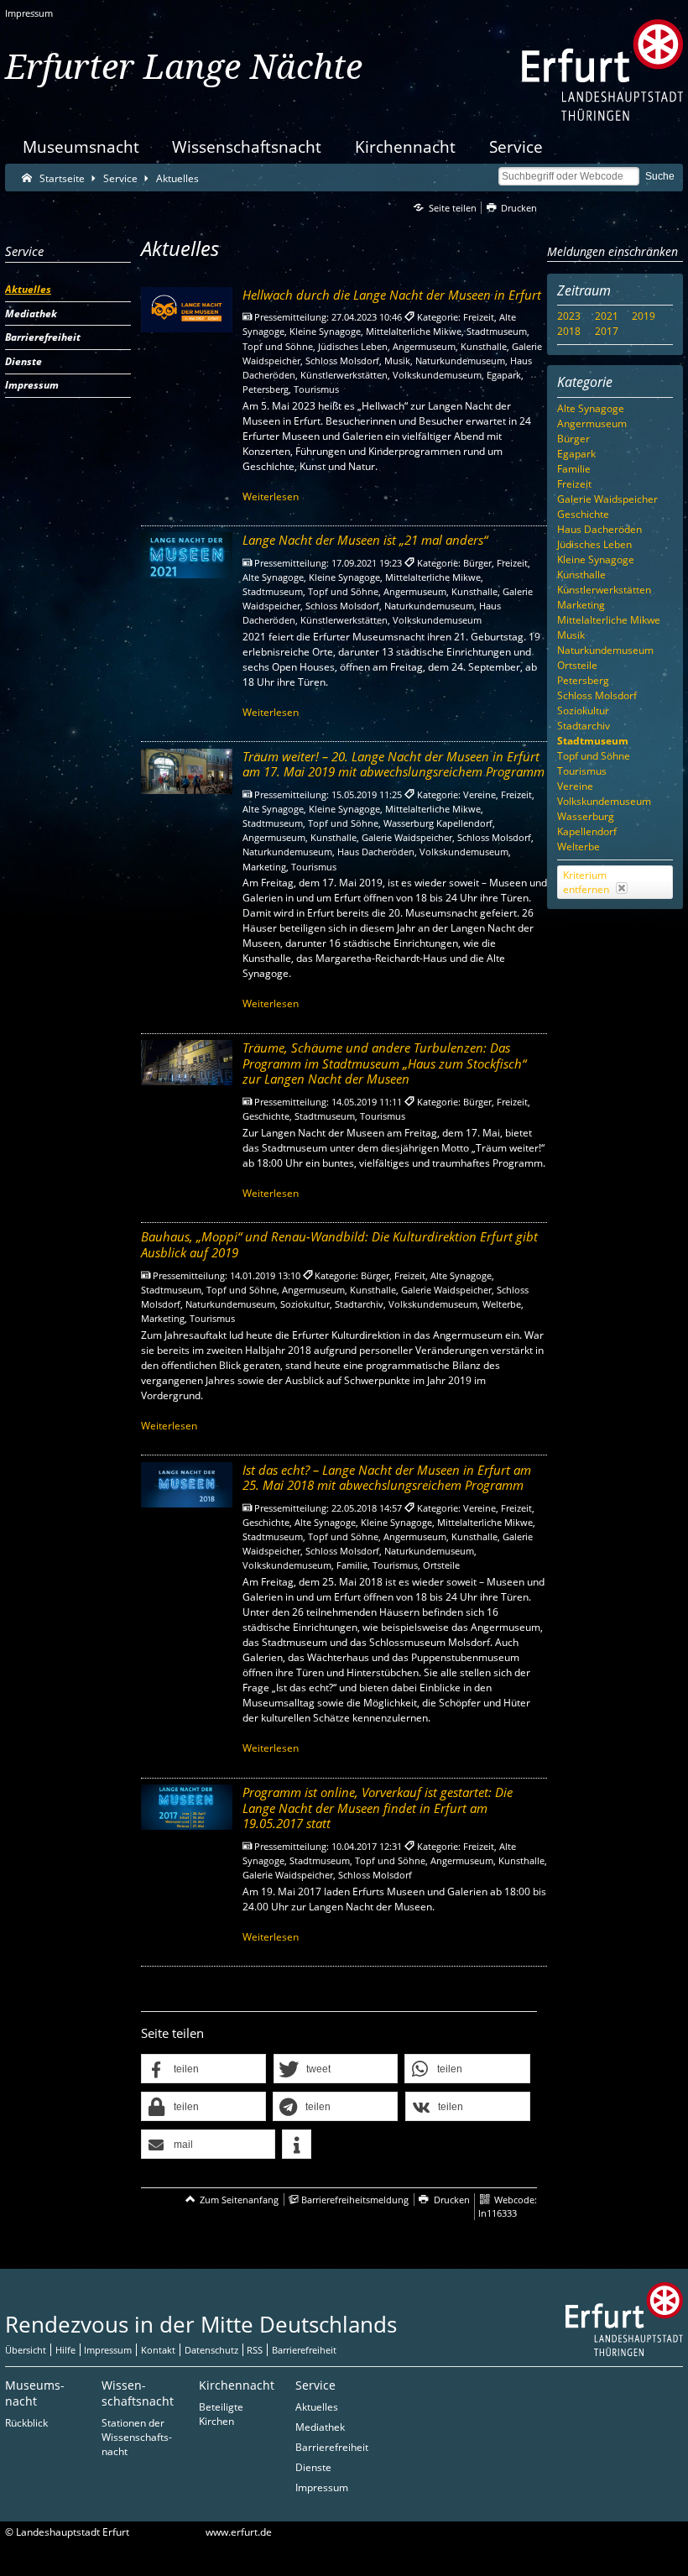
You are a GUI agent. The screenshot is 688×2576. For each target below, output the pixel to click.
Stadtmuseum (593, 741)
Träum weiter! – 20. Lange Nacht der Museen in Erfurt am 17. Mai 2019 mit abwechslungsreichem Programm (394, 764)
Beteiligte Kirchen (221, 2414)
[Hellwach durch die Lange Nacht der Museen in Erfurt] (187, 310)
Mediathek (320, 2427)
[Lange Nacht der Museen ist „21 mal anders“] (187, 555)
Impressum (29, 13)
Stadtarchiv (584, 726)
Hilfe (65, 2350)
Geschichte (583, 514)
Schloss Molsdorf (597, 695)
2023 (569, 316)
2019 (644, 316)
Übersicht (26, 2350)
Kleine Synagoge (596, 559)
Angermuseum (592, 423)
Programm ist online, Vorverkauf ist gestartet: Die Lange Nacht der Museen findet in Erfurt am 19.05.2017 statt (378, 1808)
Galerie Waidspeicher (607, 499)
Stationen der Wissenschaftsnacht (137, 2437)
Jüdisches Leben (594, 544)
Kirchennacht (405, 146)
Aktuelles (317, 2407)
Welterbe (579, 846)
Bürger (573, 439)
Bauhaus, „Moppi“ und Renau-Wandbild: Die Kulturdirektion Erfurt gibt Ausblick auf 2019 (339, 1244)
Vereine (575, 786)
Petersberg (583, 680)
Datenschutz (211, 2350)
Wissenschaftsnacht (247, 146)
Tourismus (582, 771)
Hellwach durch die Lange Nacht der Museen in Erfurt (392, 295)
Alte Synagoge (591, 408)
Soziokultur (583, 711)
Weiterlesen (271, 496)
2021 (607, 316)
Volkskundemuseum (604, 801)
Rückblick (26, 2423)
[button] (203, 2069)
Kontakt (158, 2350)
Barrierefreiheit (304, 2350)
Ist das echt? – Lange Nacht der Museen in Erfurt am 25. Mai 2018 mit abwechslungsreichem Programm (387, 1478)
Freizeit (574, 484)
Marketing (581, 605)
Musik (571, 635)
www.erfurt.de (239, 2532)
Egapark (576, 454)
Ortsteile (577, 665)
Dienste (313, 2467)
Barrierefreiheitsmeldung (355, 2200)
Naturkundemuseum (605, 650)
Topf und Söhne (594, 756)
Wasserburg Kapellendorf (587, 824)
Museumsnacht (81, 146)
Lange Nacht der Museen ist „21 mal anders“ (365, 540)
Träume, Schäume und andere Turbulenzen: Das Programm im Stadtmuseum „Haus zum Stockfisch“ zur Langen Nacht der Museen (384, 1063)
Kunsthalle (581, 575)
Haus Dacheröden (599, 529)
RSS (255, 2350)
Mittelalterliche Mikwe (609, 620)
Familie (574, 469)
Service (516, 146)
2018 (569, 331)
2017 (607, 331)
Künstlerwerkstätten (604, 590)
